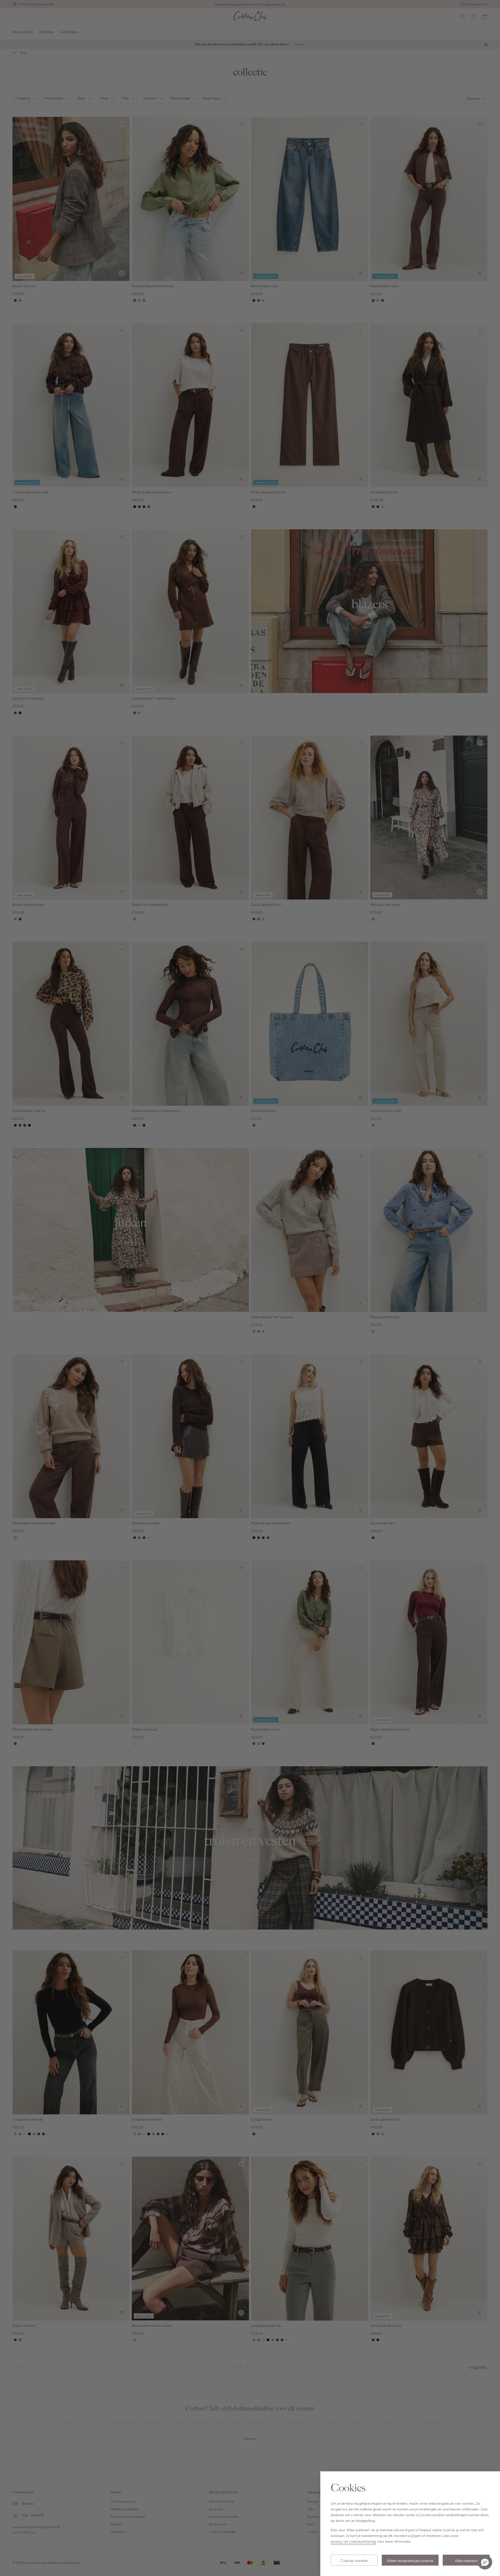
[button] (485, 2562)
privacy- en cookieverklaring (353, 2541)
